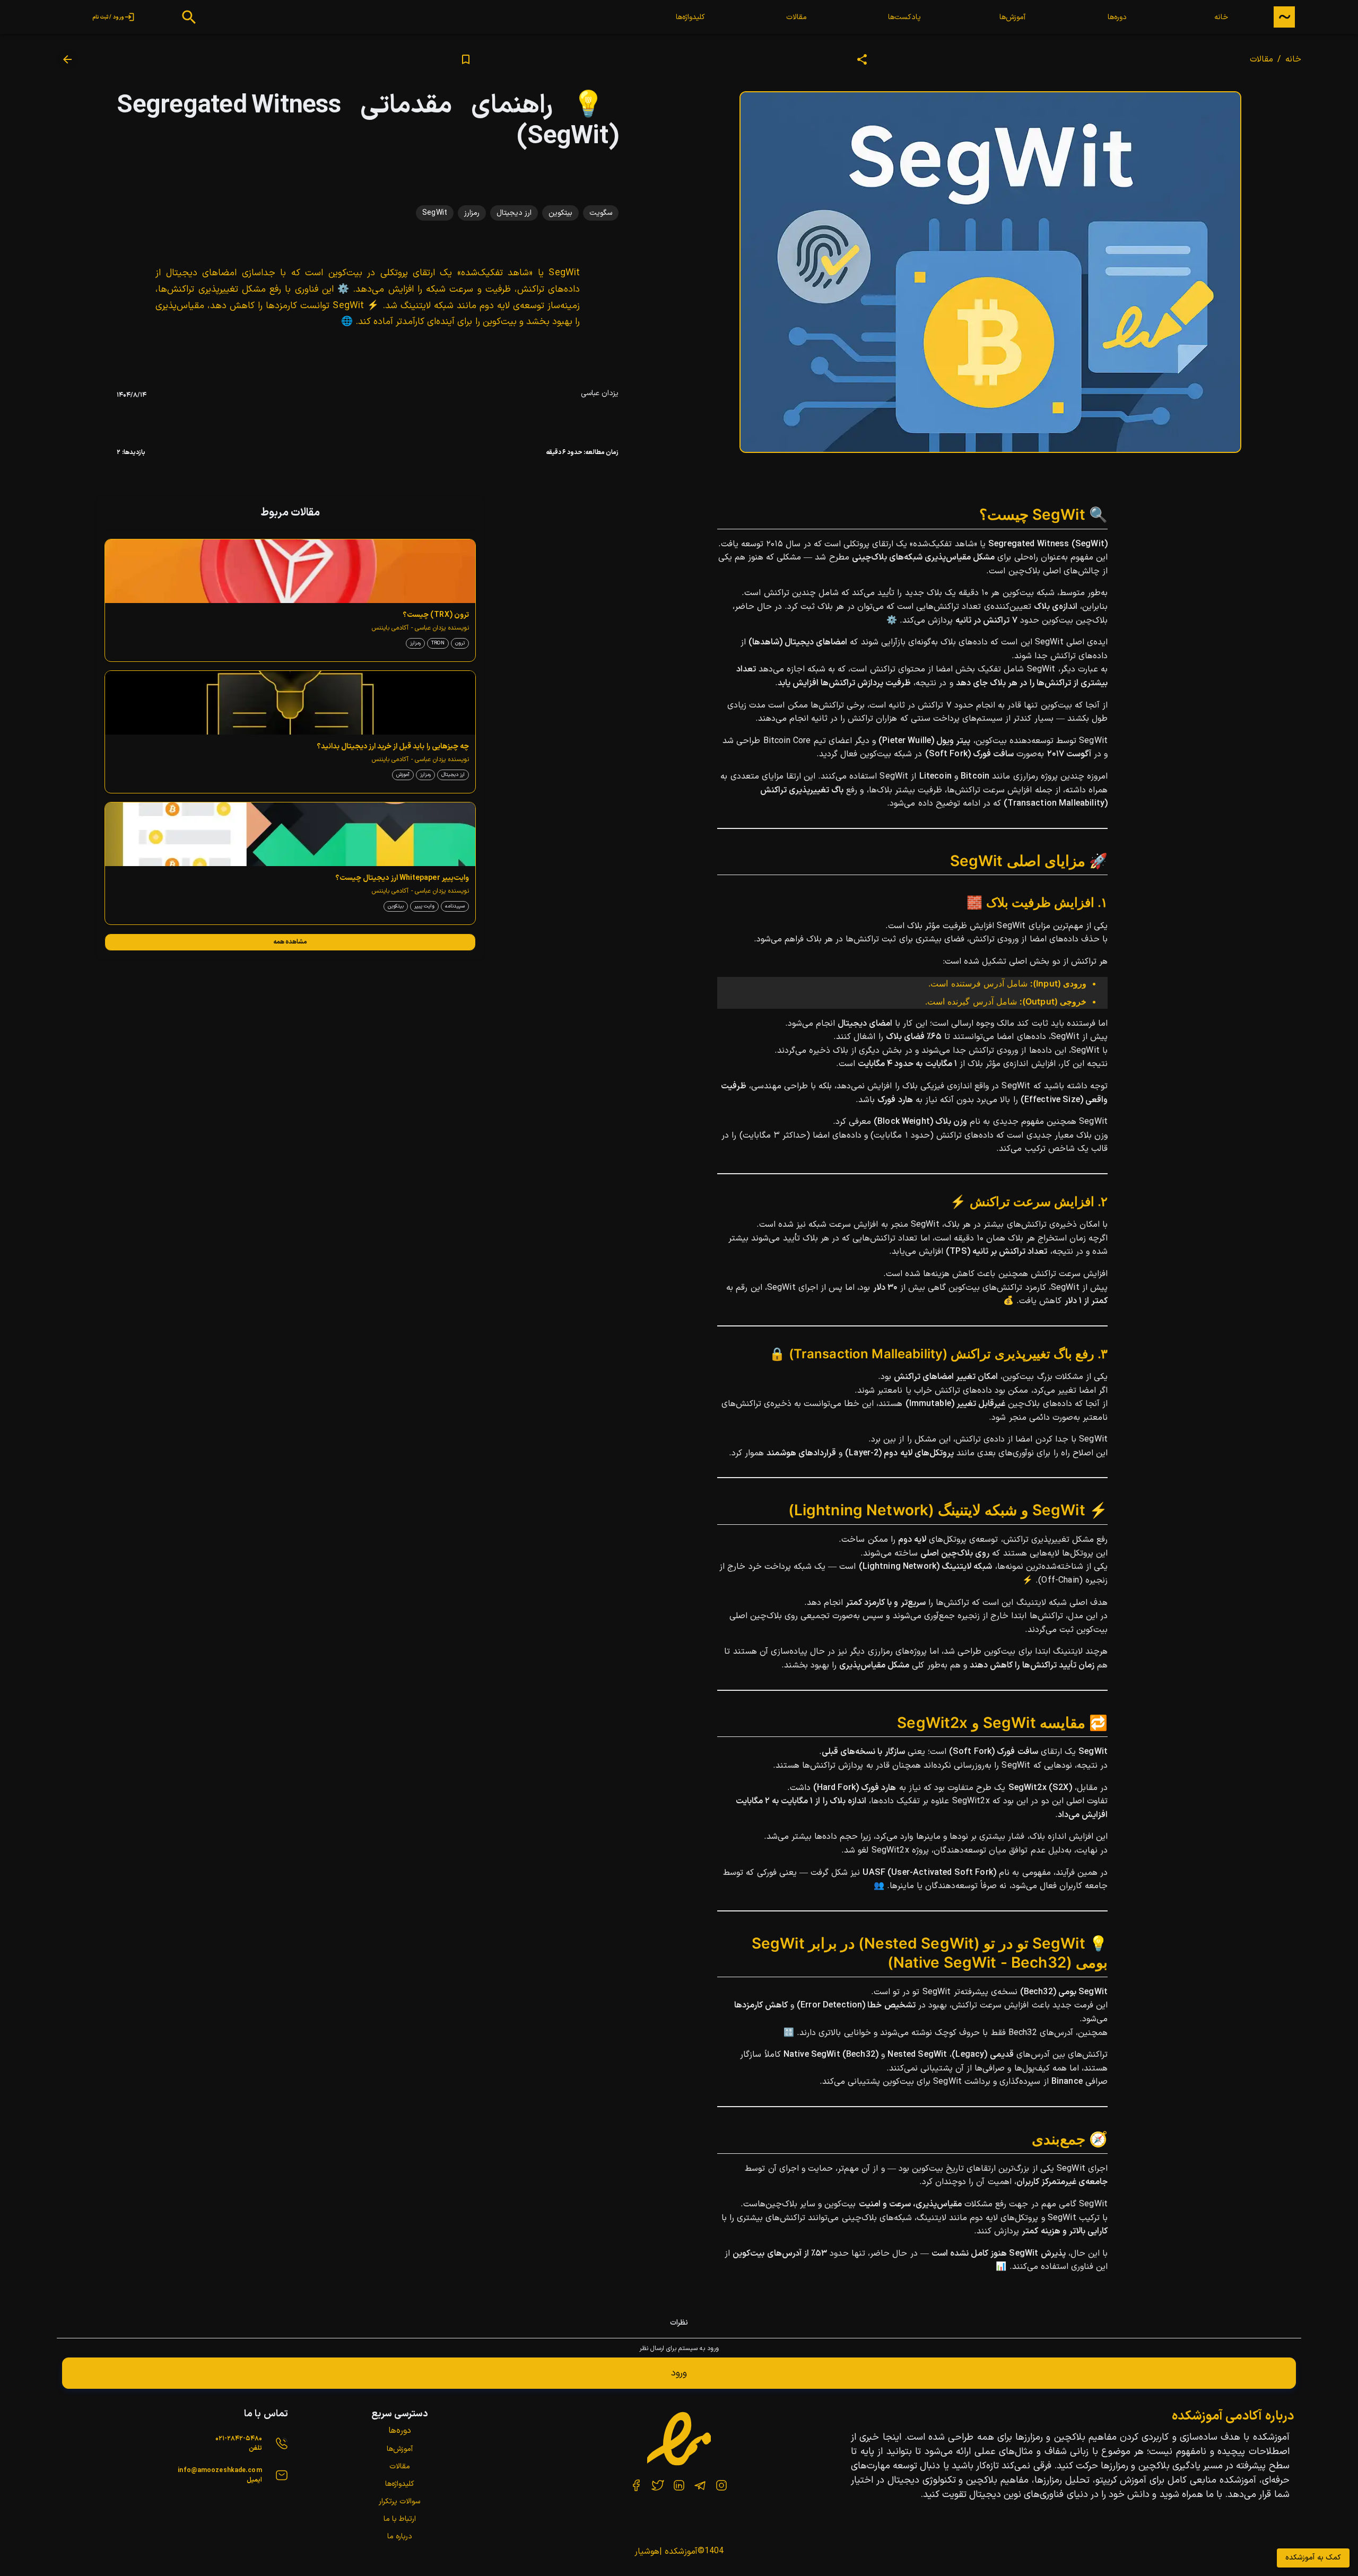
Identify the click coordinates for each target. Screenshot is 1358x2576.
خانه (1293, 59)
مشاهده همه (290, 941)
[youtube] (637, 2485)
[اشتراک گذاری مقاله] (862, 59)
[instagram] (721, 2485)
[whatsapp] (658, 2485)
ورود (679, 2373)
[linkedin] (679, 2485)
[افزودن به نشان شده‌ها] (466, 59)
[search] (189, 17)
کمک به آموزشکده (1313, 2558)
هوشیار (647, 2552)
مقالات (1261, 59)
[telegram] (700, 2485)
